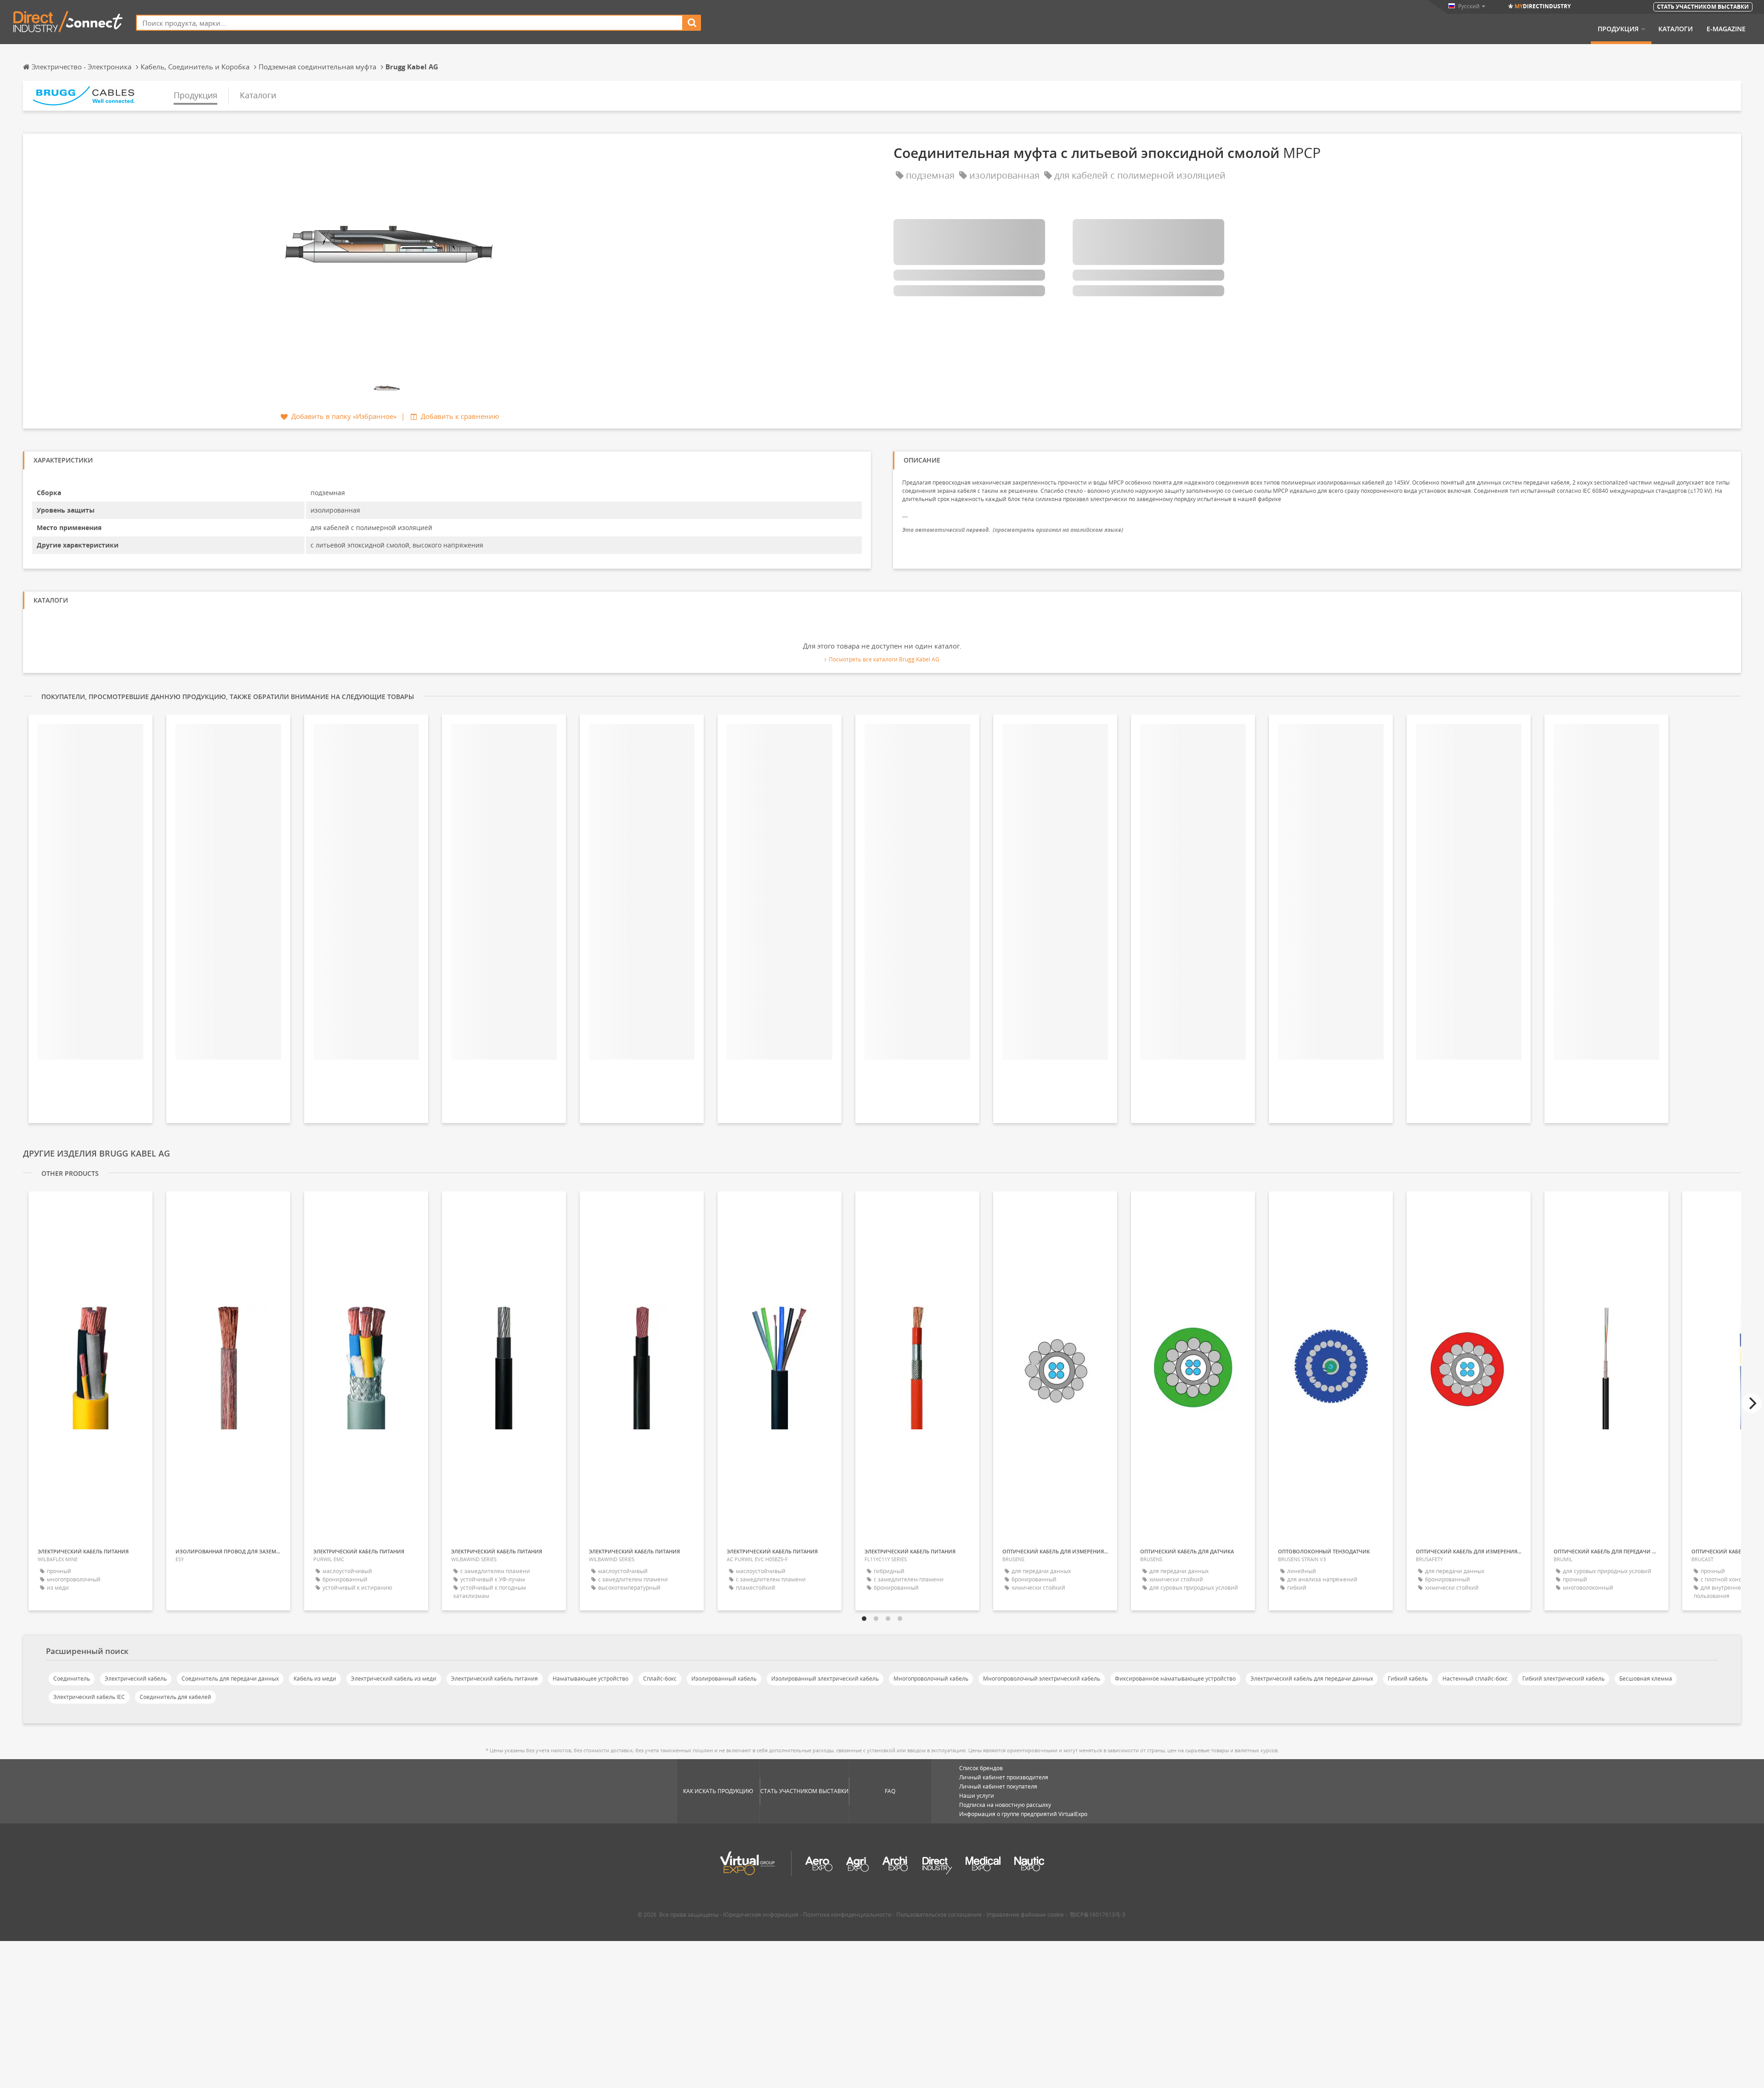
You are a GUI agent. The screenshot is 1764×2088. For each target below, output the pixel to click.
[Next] (1752, 1403)
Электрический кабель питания (495, 1679)
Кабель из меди (315, 1679)
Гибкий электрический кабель (1563, 1679)
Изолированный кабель (724, 1679)
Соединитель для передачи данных (230, 1679)
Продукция (1618, 29)
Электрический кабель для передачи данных (1312, 1679)
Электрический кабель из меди (394, 1679)
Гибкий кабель (1408, 1679)
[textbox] (410, 23)
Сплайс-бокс (660, 1679)
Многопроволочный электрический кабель (1042, 1679)
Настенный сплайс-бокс (1475, 1679)
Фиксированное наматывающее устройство (1175, 1679)
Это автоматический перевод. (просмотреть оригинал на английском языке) (1013, 530)
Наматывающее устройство (591, 1679)
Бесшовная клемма (1646, 1679)
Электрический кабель (136, 1679)
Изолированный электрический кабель (825, 1679)
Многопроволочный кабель (931, 1679)
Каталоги (1676, 29)
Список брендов (981, 1768)
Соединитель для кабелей (175, 1697)
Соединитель (72, 1679)
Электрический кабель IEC (89, 1697)
